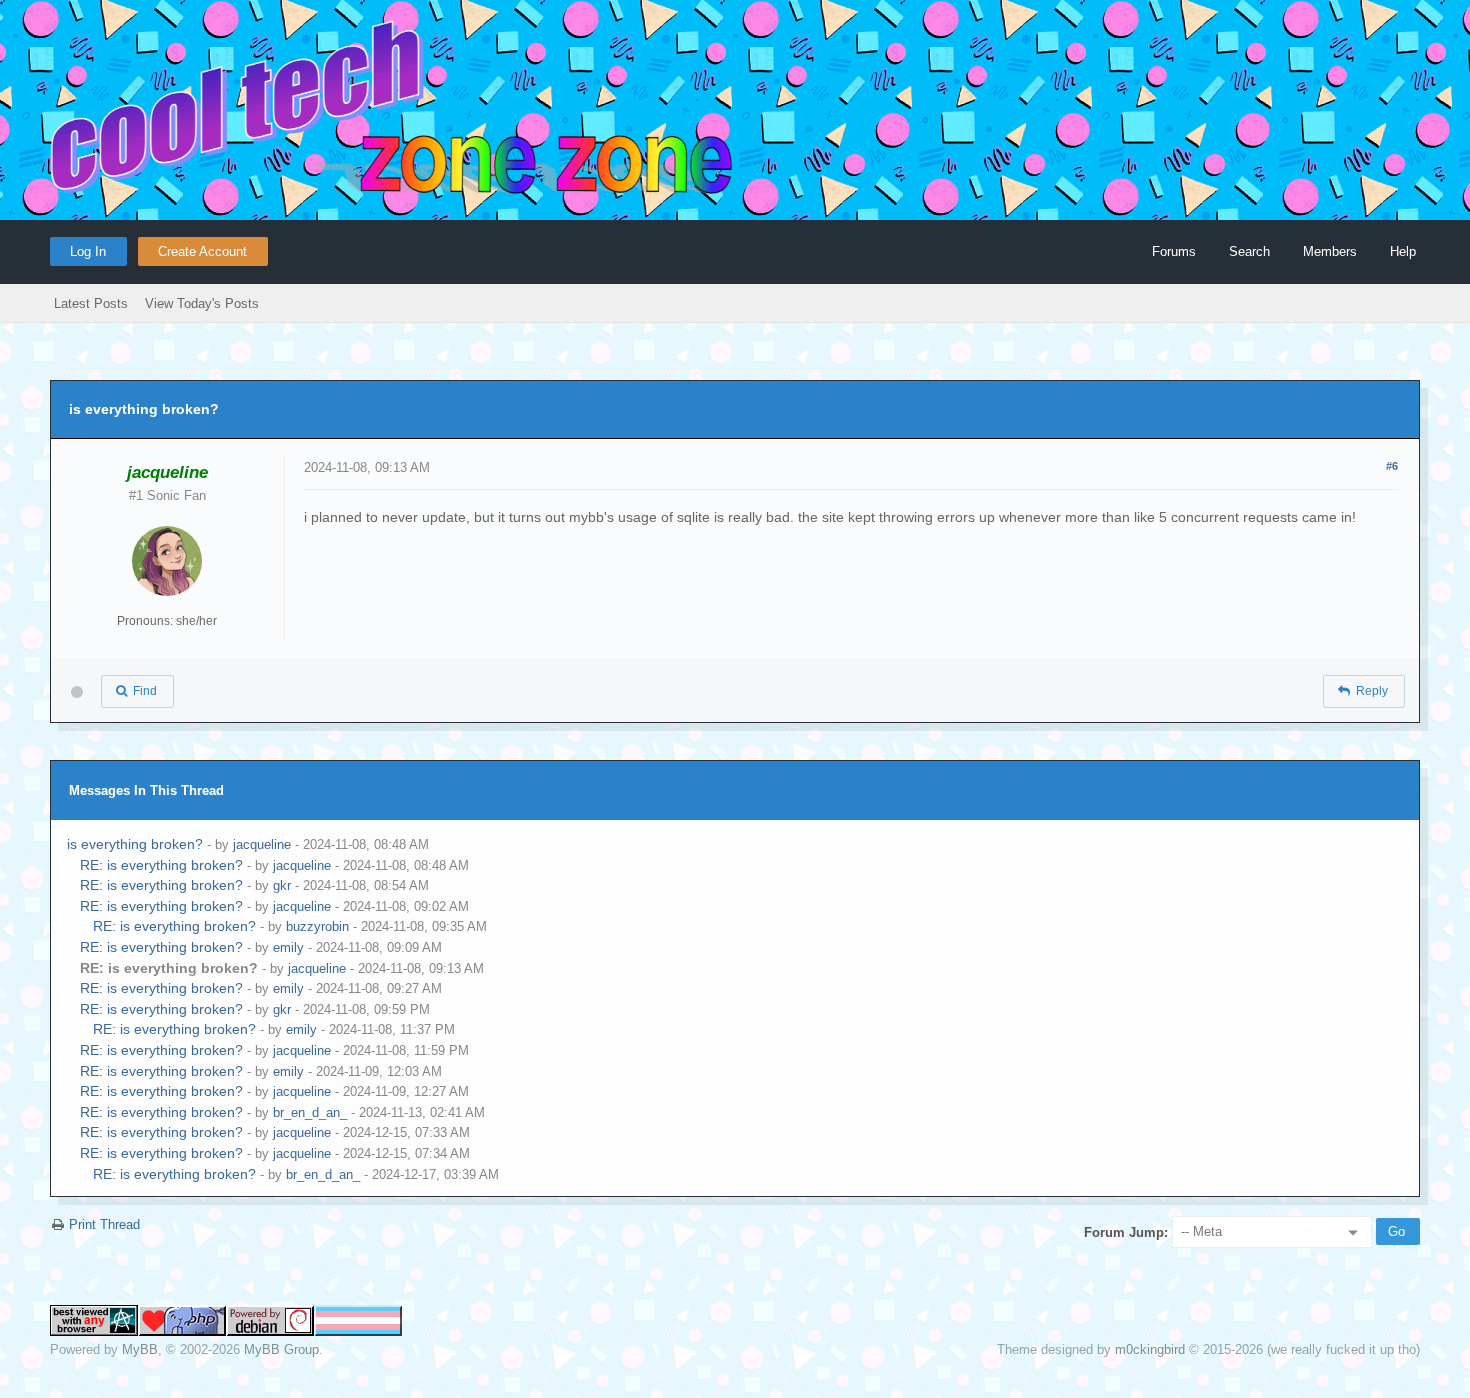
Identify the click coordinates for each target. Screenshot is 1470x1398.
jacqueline (262, 844)
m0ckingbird (1150, 1349)
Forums (1174, 251)
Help (1403, 251)
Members (1330, 251)
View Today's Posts (202, 303)
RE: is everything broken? (161, 865)
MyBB (140, 1349)
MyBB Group (281, 1349)
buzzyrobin (317, 926)
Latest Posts (91, 303)
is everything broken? (135, 844)
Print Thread (104, 1224)
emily (288, 947)
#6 (1392, 466)
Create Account (202, 251)
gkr (282, 885)
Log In (88, 251)
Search (1249, 251)
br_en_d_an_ (310, 1112)
